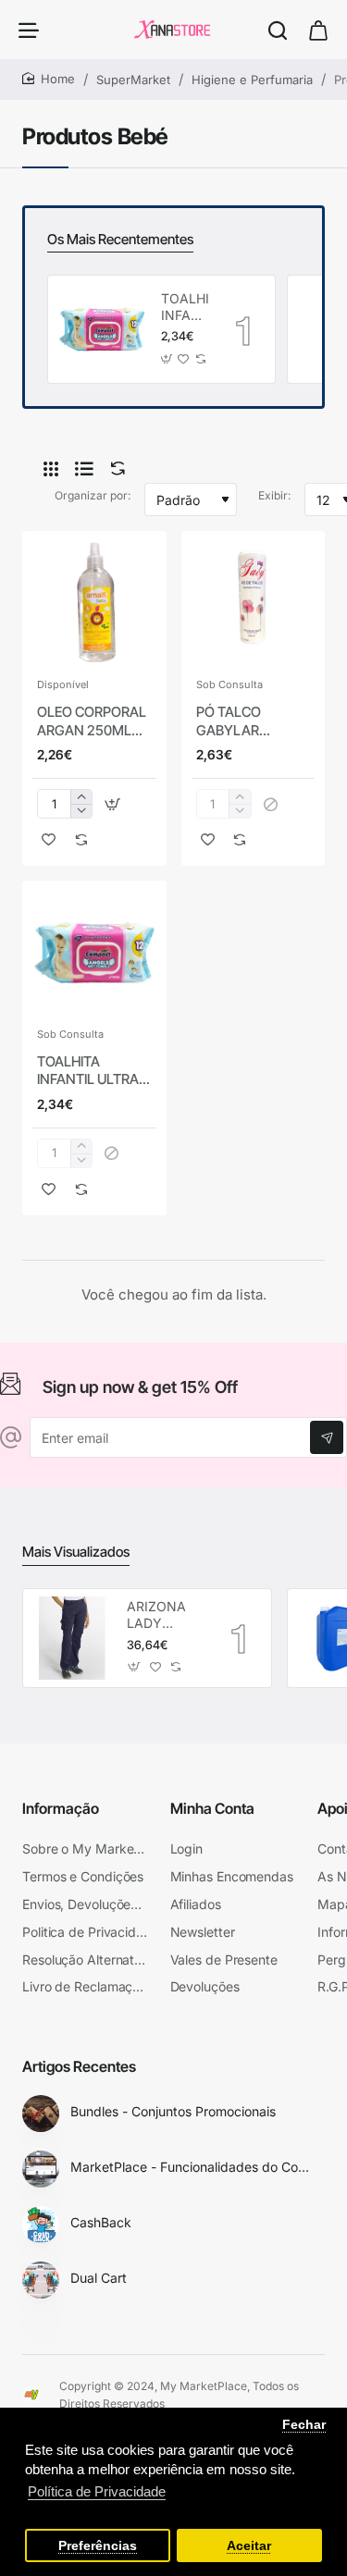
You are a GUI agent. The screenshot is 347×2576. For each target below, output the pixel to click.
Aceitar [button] (249, 2546)
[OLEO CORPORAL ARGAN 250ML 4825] (94, 603)
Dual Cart (99, 2278)
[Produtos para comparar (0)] (114, 468)
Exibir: (274, 495)
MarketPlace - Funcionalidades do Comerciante (194, 2167)
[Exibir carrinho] (318, 30)
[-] (81, 811)
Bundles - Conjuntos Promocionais (173, 2111)
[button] (167, 359)
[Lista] (84, 468)
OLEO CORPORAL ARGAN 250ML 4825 (92, 721)
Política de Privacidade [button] (97, 2491)
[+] (81, 797)
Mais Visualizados (76, 1552)
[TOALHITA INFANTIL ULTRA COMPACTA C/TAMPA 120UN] (102, 329)
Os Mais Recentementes (120, 239)
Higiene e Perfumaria (252, 80)
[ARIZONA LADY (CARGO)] (72, 1638)
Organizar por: (93, 495)
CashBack (101, 2222)
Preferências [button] (98, 2546)
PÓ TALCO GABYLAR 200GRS (229, 721)
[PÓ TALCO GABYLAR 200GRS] (254, 603)
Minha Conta (212, 1808)
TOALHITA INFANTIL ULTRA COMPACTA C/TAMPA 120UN (185, 308)
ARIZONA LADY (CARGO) (156, 1615)
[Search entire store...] (278, 30)
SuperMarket (133, 80)
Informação (61, 1808)
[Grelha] (51, 468)
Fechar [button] (304, 2425)
